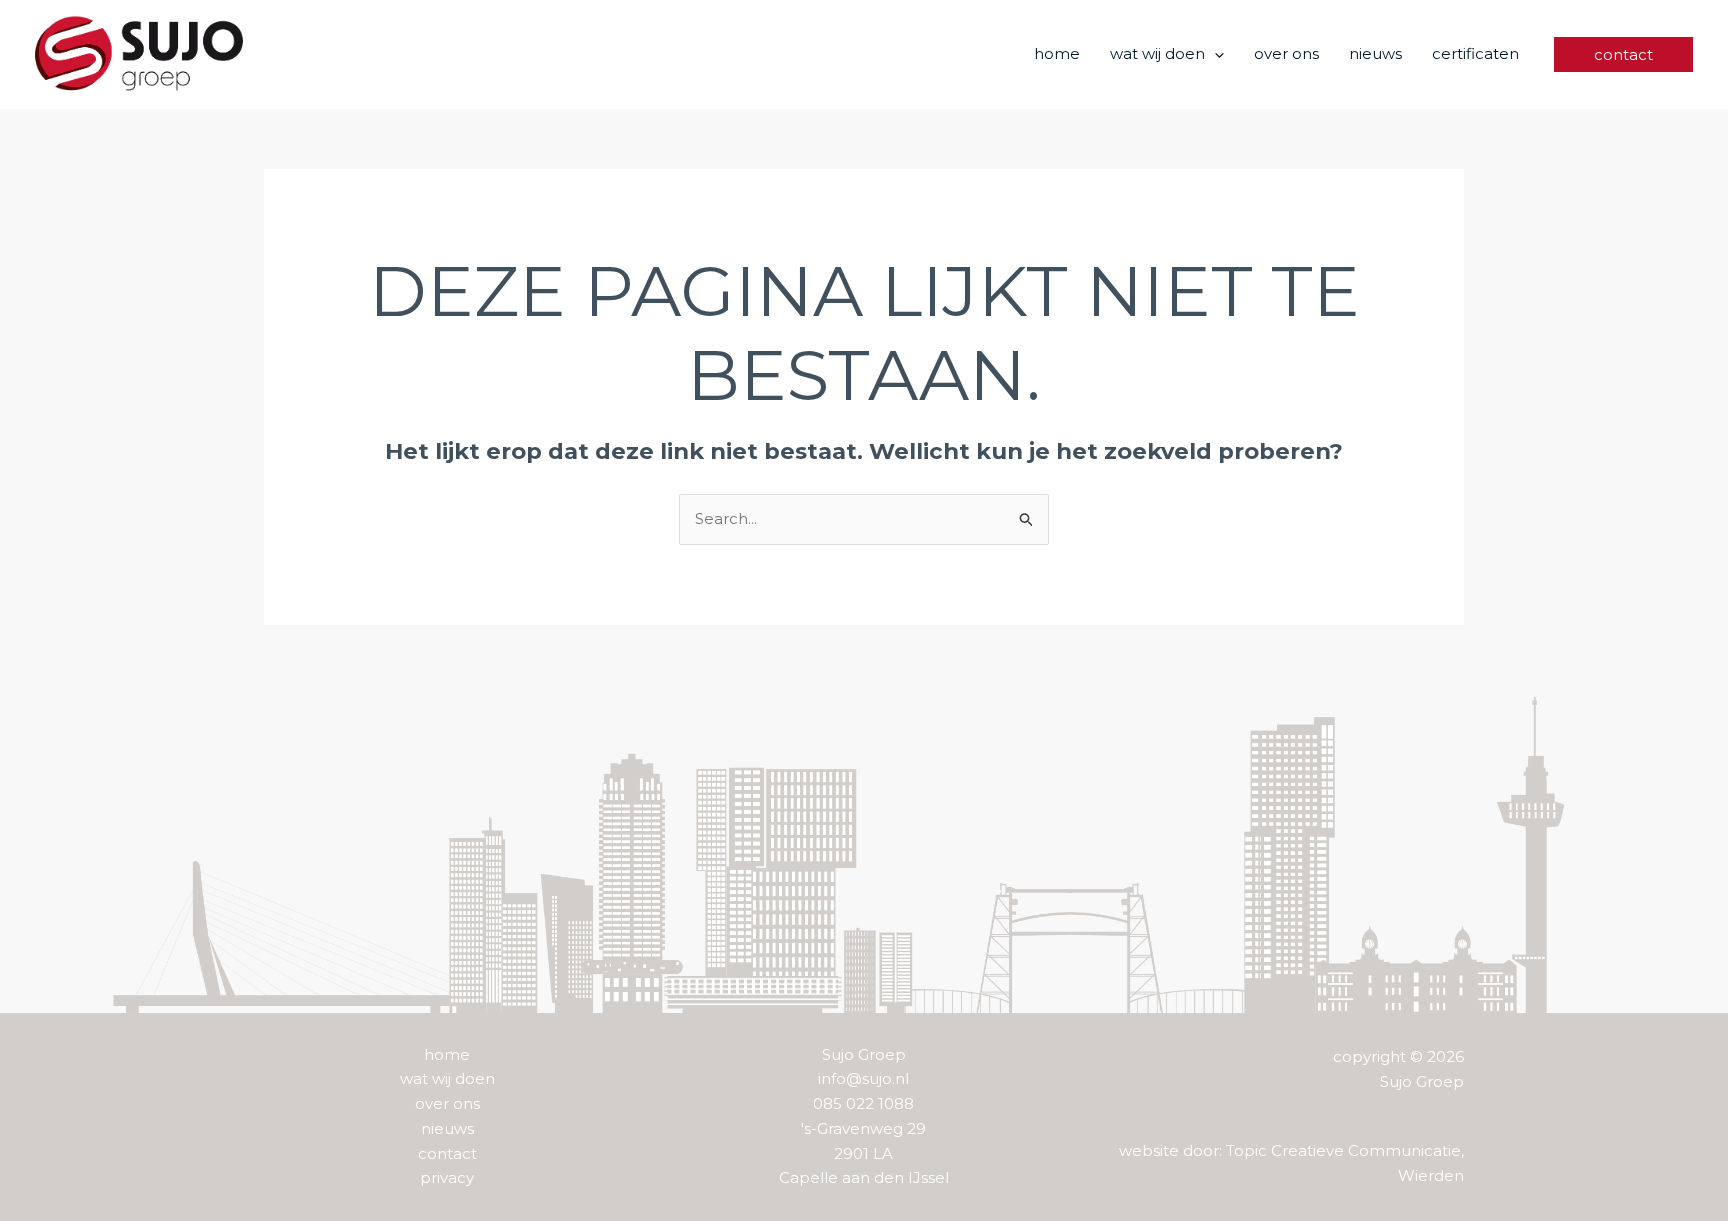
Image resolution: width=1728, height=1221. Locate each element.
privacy (447, 1177)
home (447, 1054)
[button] (1214, 54)
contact (447, 1153)
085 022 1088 (863, 1103)
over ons (447, 1103)
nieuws (447, 1128)
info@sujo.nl (863, 1078)
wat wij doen (447, 1078)
